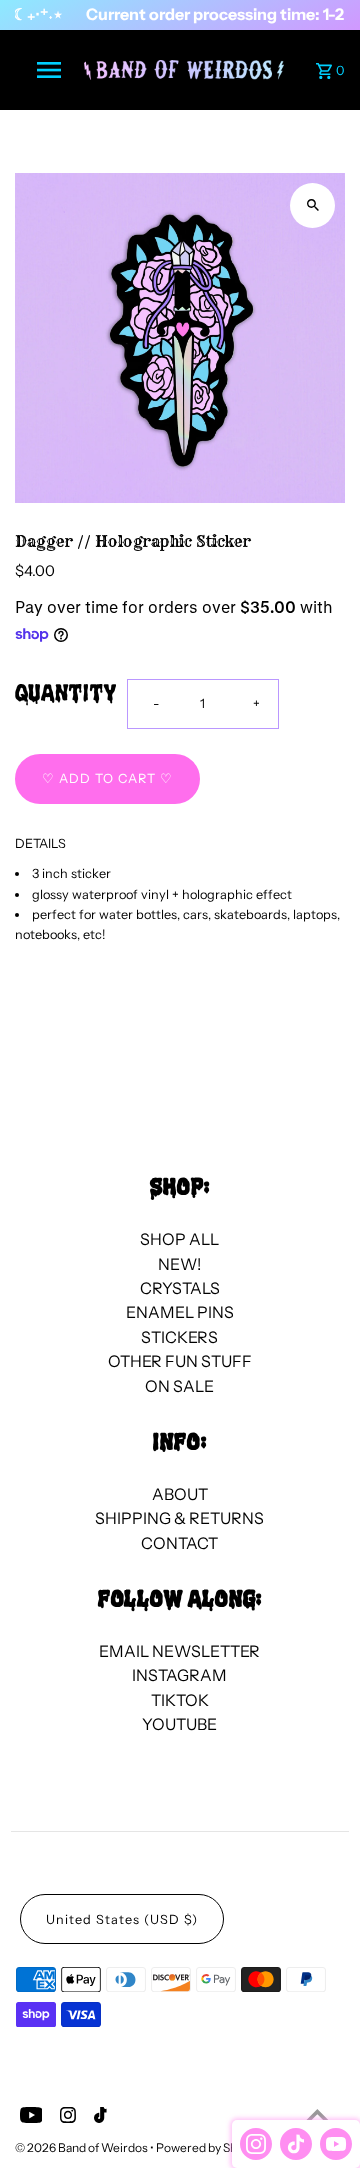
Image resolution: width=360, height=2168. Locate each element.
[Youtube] (29, 2118)
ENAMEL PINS (180, 1312)
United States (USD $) (122, 1919)
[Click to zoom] (312, 205)
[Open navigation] (48, 70)
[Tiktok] (98, 2118)
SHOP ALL (179, 1239)
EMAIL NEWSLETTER (179, 1651)
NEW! (179, 1264)
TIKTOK (180, 1700)
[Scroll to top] (317, 2115)
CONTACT (179, 1543)
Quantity (66, 695)
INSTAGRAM (179, 1675)
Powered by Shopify (210, 2147)
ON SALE (179, 1386)
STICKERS (179, 1337)
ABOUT (180, 1494)
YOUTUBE (179, 1724)
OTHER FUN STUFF (180, 1361)
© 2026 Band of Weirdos (82, 2147)
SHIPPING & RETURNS (179, 1518)
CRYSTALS (180, 1288)
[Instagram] (65, 2118)
